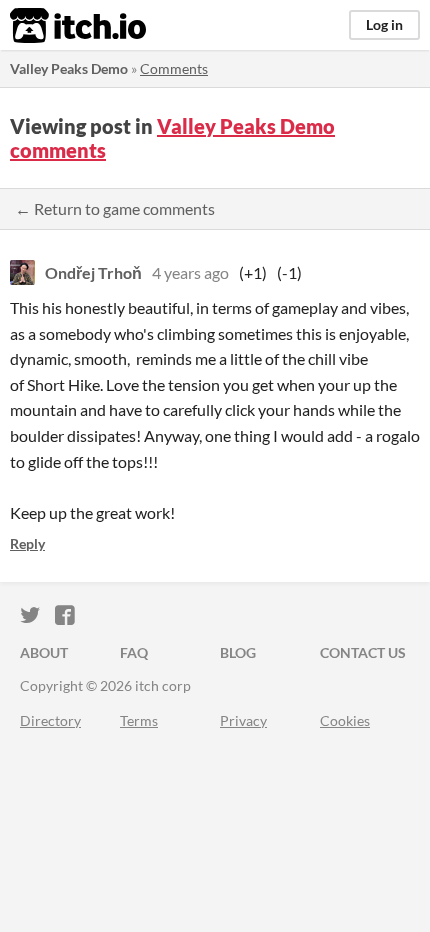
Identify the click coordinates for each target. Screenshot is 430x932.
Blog (238, 652)
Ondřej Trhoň (93, 272)
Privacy (243, 720)
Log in (384, 24)
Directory (50, 720)
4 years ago (190, 272)
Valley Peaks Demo (69, 68)
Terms (139, 720)
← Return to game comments (115, 208)
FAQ (134, 652)
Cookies (345, 720)
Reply (27, 543)
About (44, 652)
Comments (174, 68)
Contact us (363, 652)
